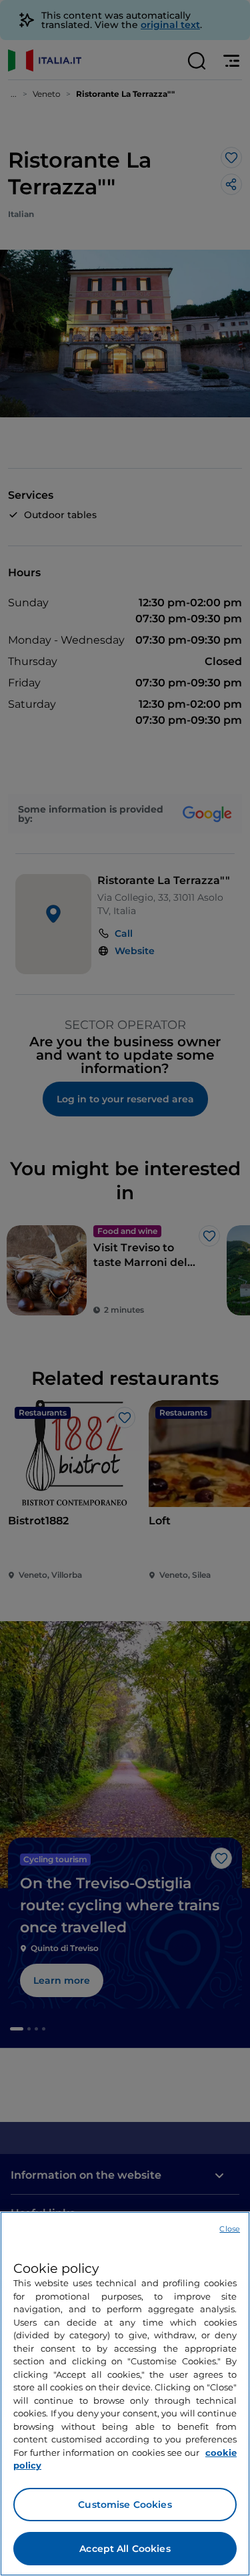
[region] (125, 2394)
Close (230, 2229)
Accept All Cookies (125, 2549)
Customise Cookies (125, 2505)
